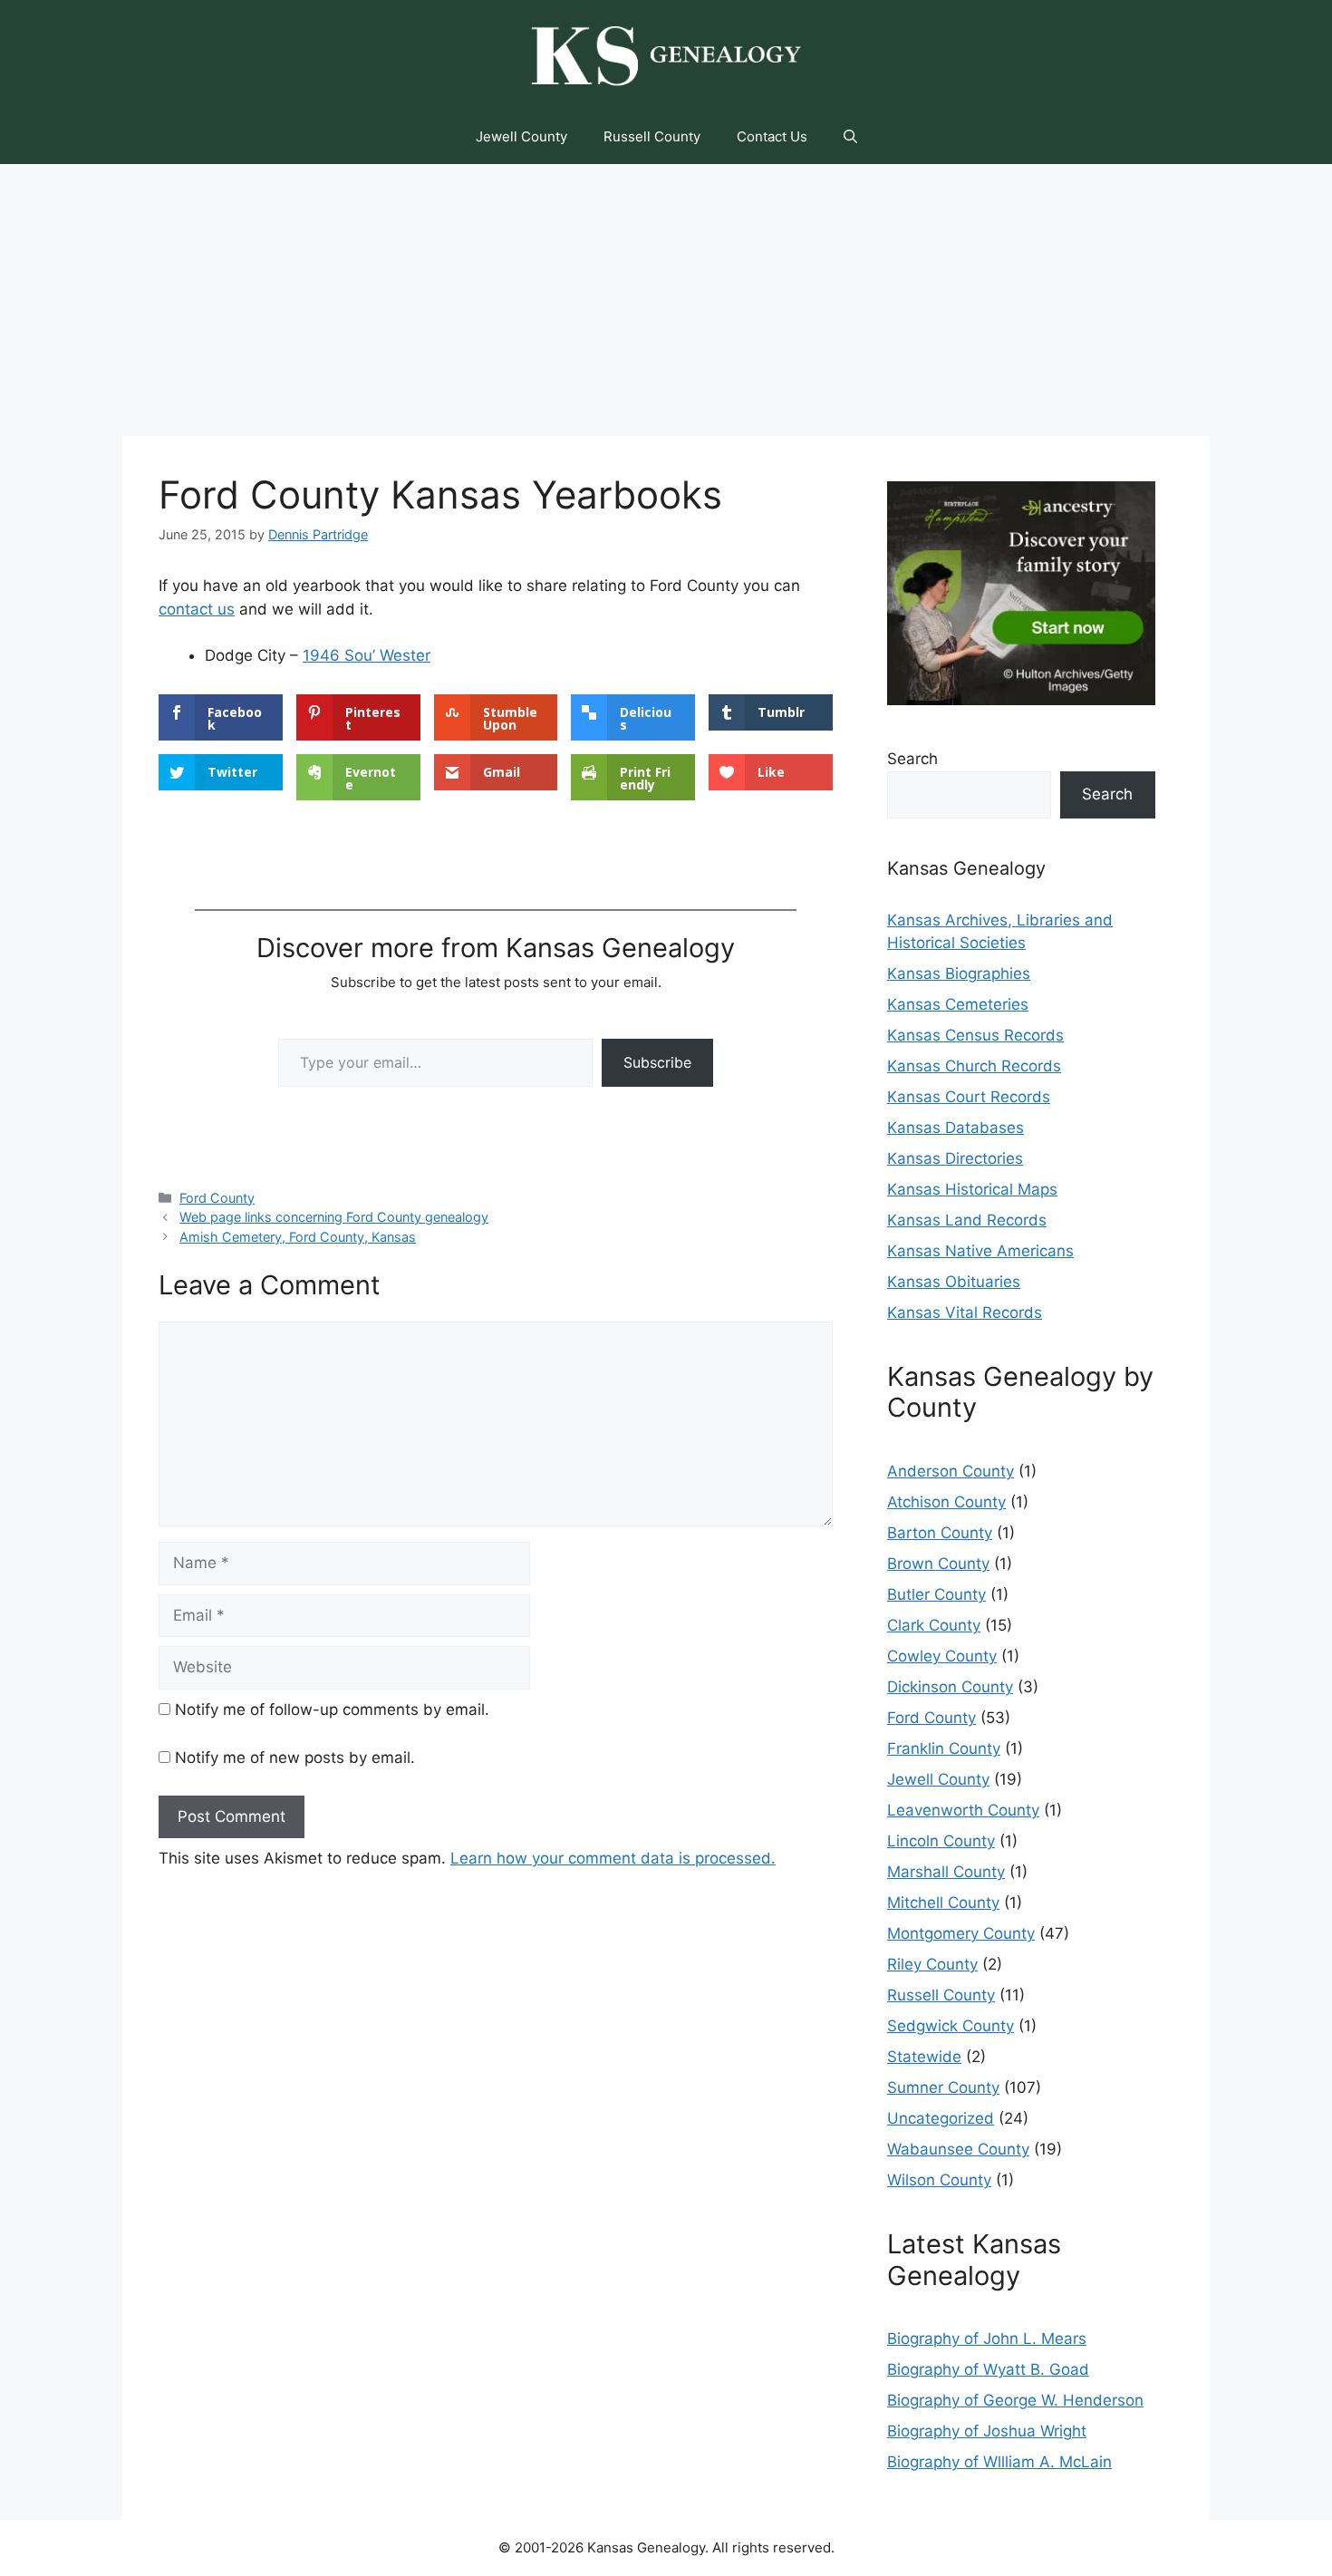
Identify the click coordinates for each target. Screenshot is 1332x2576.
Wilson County (939, 2180)
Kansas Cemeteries (958, 1004)
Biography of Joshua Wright (987, 2431)
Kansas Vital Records (965, 1312)
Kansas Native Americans (980, 1251)
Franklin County (944, 1748)
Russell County (652, 136)
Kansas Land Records (967, 1220)
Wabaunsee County (958, 2149)
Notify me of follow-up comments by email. (332, 1709)
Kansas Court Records (969, 1097)
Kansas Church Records (974, 1066)
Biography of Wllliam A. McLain (999, 2462)
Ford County (217, 1198)
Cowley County (942, 1656)
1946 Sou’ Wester (367, 655)
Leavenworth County (963, 1810)
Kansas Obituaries (954, 1282)
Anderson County (951, 1471)
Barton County (940, 1533)
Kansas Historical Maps (972, 1189)
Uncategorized (941, 2118)
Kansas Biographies (959, 973)
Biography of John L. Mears (987, 2339)
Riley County (932, 1964)
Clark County (934, 1625)
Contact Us (772, 136)
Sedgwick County (951, 2026)
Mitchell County (943, 1903)
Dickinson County (950, 1687)
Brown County (938, 1564)
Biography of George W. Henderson (1015, 2400)
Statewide (924, 2057)
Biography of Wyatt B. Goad (988, 2369)
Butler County (936, 1594)
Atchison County (946, 1502)
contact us (197, 609)
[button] (850, 137)
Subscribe (657, 1062)
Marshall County (946, 1872)
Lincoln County (941, 1841)
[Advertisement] (666, 300)
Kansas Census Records (975, 1035)
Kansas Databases (956, 1128)
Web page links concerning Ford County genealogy (334, 1217)
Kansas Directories (955, 1158)
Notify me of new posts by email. (295, 1758)
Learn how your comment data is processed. (613, 1858)
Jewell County (521, 136)
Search (912, 759)
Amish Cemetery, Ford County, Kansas (298, 1237)
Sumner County (943, 2087)
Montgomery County (961, 1933)
